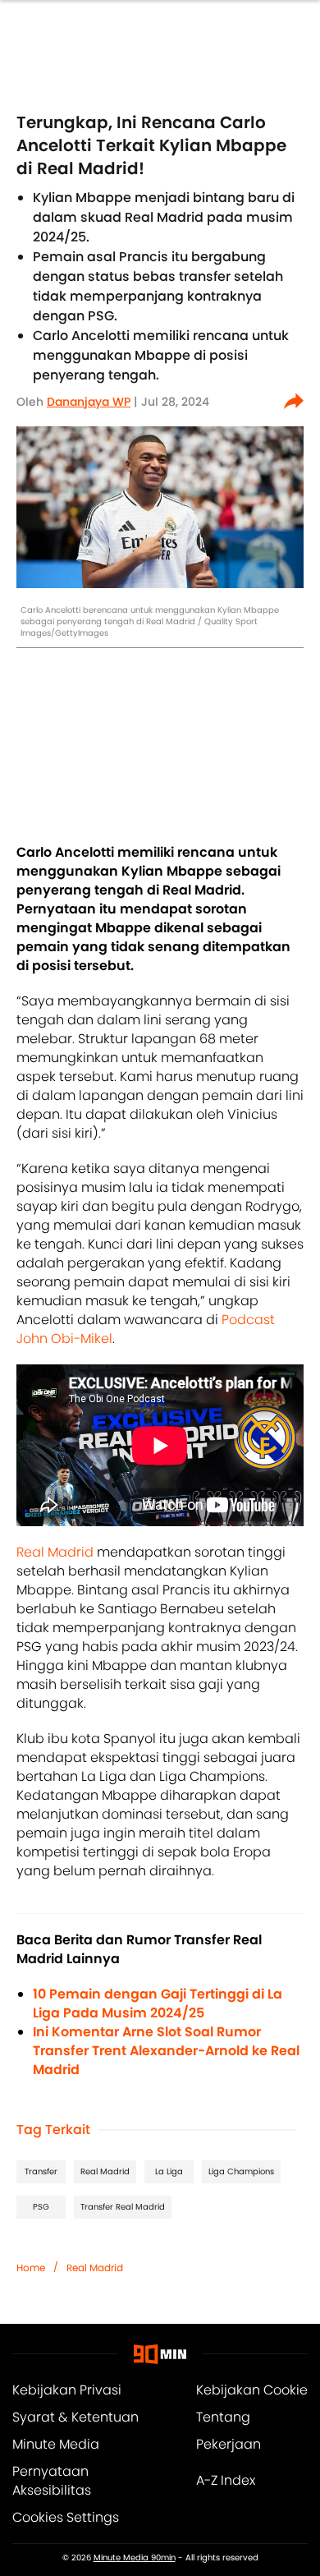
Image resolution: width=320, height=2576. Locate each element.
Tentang (223, 2417)
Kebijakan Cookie (252, 2390)
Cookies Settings (66, 2517)
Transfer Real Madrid (123, 2207)
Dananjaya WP (89, 402)
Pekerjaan (229, 2444)
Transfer (41, 2171)
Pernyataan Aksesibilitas (52, 2481)
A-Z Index (226, 2480)
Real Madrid (55, 1552)
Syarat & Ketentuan (75, 2417)
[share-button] (294, 402)
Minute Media (56, 2444)
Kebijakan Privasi (67, 2390)
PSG (41, 2207)
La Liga (169, 2171)
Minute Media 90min (135, 2558)
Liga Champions (241, 2171)
